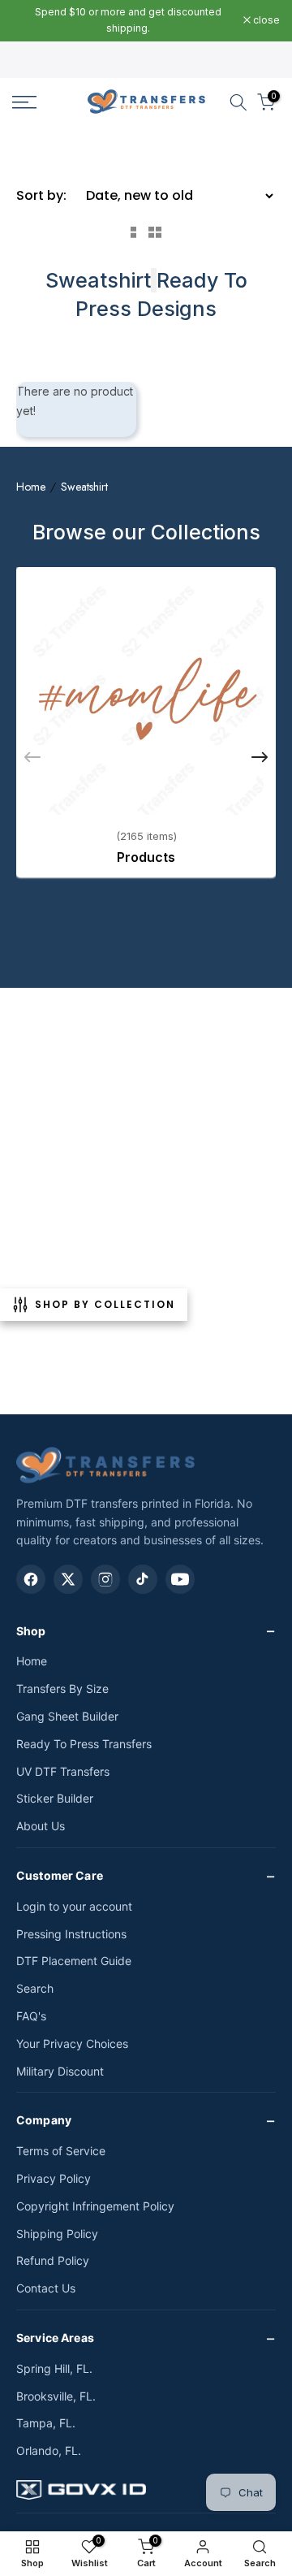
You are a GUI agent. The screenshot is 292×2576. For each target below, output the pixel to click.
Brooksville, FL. (56, 2396)
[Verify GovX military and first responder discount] (146, 2493)
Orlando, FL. (49, 2450)
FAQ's (31, 2016)
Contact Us (46, 2288)
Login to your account (74, 1906)
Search (35, 1988)
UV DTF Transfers (63, 1771)
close (265, 20)
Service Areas (55, 2338)
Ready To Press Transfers (84, 1744)
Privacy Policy (54, 2178)
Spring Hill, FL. (54, 2368)
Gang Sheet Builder (67, 1716)
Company (44, 2120)
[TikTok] (143, 1579)
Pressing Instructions (71, 1934)
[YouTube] (180, 1579)
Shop (31, 1631)
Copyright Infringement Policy (95, 2206)
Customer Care (60, 1875)
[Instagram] (105, 1579)
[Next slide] (260, 757)
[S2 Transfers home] (105, 1465)
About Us (41, 1826)
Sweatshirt (84, 487)
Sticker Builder (55, 1798)
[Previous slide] (32, 757)
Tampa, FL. (46, 2423)
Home (31, 487)
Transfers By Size (62, 1688)
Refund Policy (53, 2260)
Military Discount (60, 2071)
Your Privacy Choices (72, 2043)
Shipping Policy (57, 2234)
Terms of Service (61, 2151)
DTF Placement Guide (74, 1961)
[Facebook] (31, 1579)
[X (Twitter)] (68, 1579)
